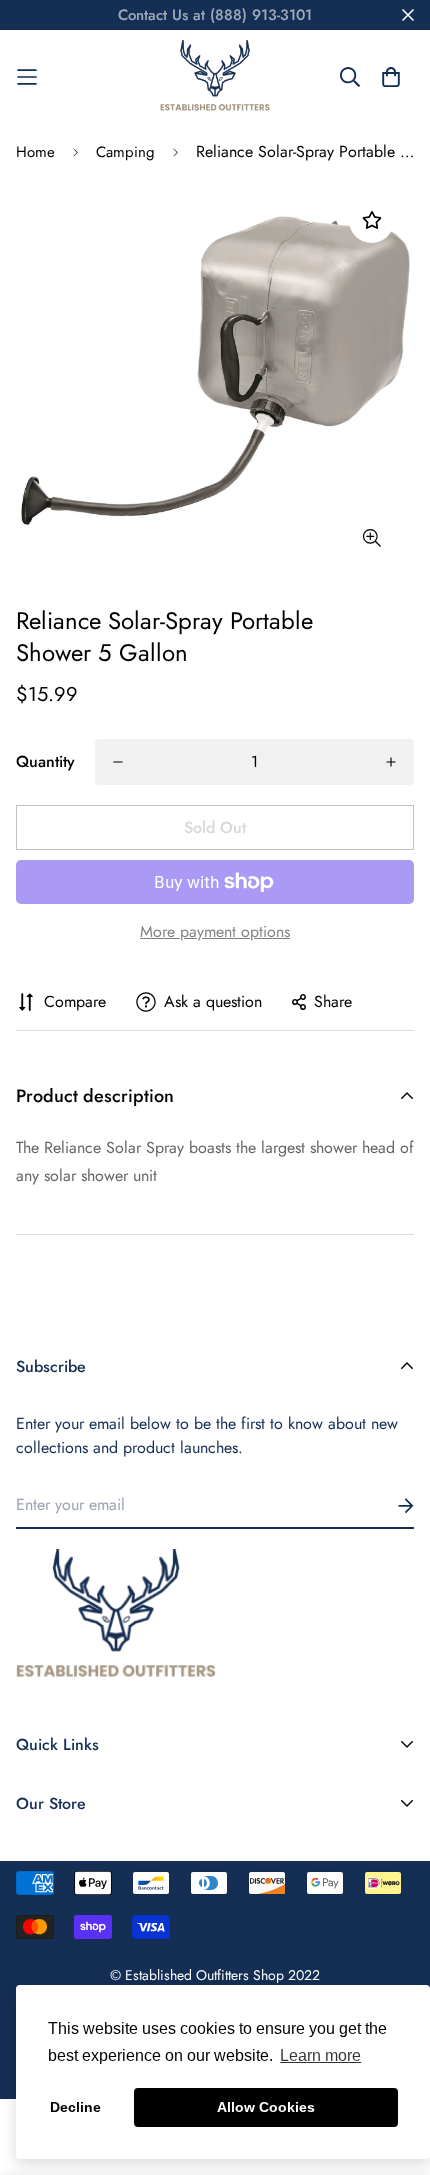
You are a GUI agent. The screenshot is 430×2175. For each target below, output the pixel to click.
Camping (125, 152)
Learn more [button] (320, 2055)
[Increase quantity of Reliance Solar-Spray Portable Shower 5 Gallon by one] (391, 762)
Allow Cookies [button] (266, 2107)
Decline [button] (75, 2107)
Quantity (45, 761)
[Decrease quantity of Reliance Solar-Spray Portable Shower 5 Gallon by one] (118, 762)
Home (35, 152)
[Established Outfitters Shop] (215, 77)
